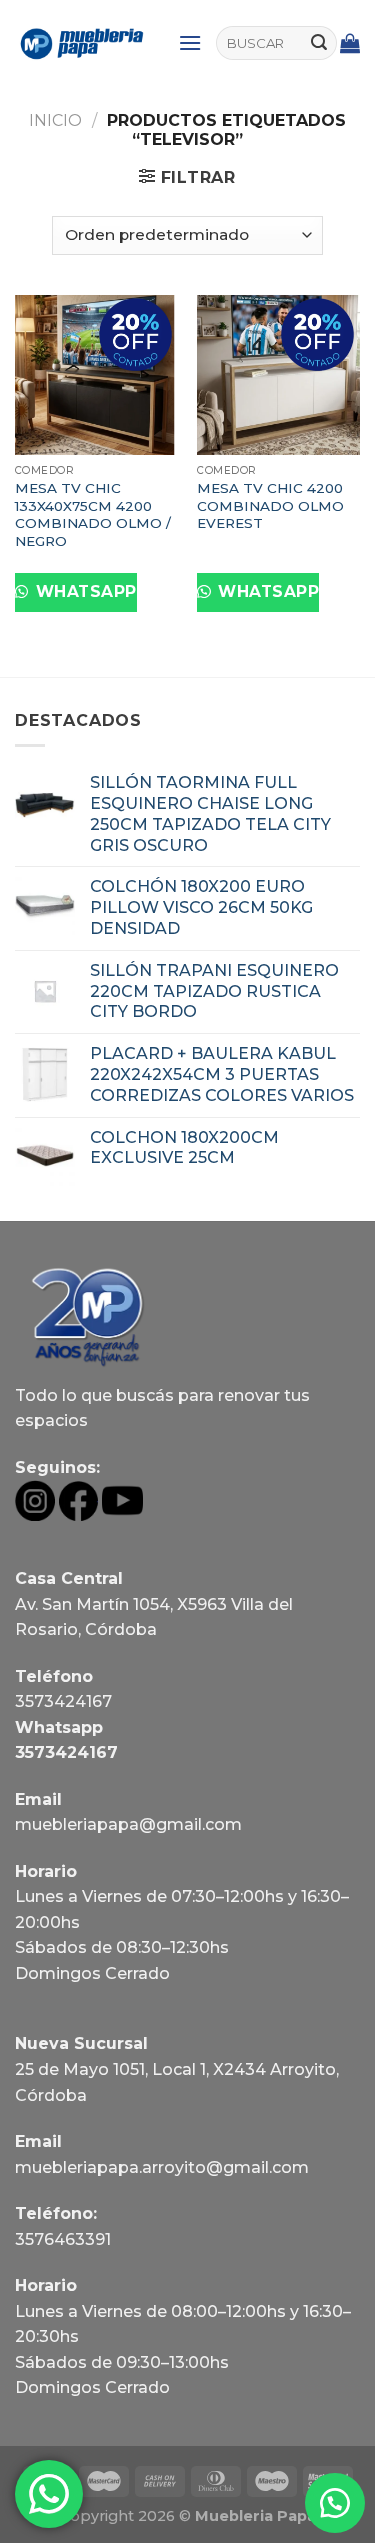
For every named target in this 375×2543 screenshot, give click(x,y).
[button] (335, 2503)
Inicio (55, 120)
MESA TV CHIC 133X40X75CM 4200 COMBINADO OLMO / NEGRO (93, 514)
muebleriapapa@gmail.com (128, 1824)
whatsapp (83, 591)
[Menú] (190, 42)
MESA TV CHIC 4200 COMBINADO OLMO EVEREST (270, 505)
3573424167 (63, 1701)
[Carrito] (350, 43)
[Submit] (319, 43)
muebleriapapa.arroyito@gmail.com (162, 2167)
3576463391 (63, 2239)
